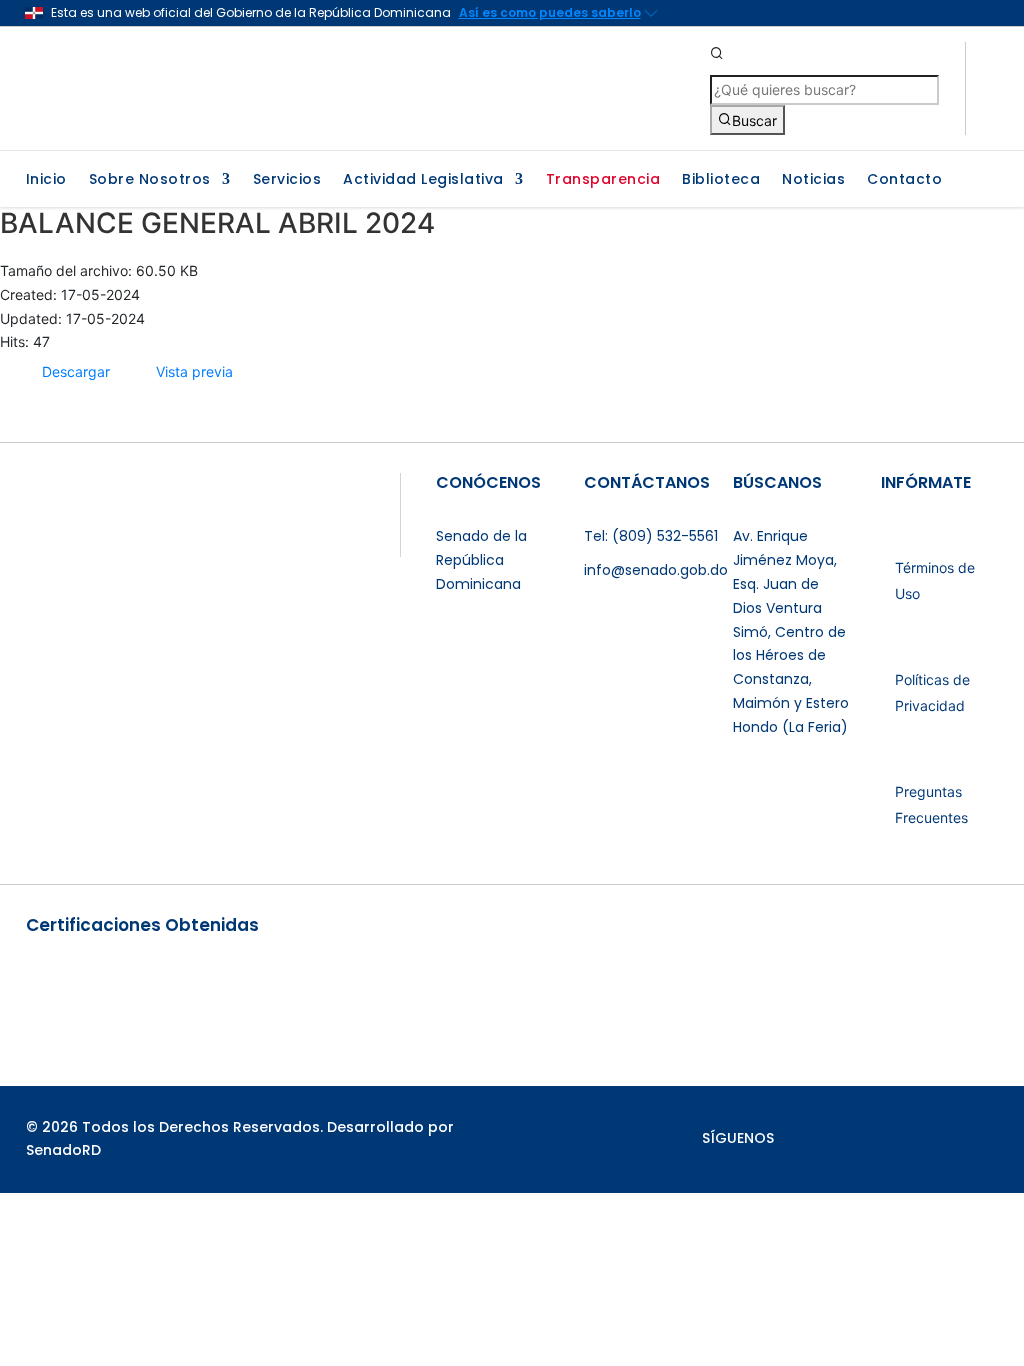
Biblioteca (721, 180)
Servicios (287, 180)
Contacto (904, 180)
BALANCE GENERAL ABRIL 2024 (217, 223)
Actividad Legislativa (423, 180)
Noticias (813, 180)
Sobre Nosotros (150, 180)
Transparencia (603, 180)
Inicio (46, 180)
